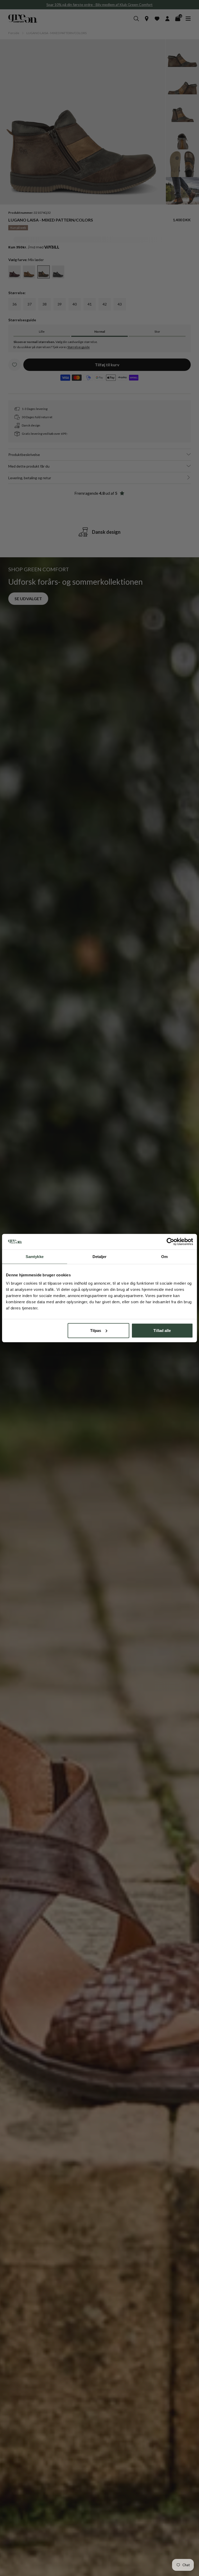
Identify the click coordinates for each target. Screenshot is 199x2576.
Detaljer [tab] (100, 1257)
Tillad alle (162, 1330)
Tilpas (96, 1330)
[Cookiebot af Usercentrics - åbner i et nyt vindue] (170, 1242)
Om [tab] (164, 1257)
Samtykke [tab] (35, 1257)
